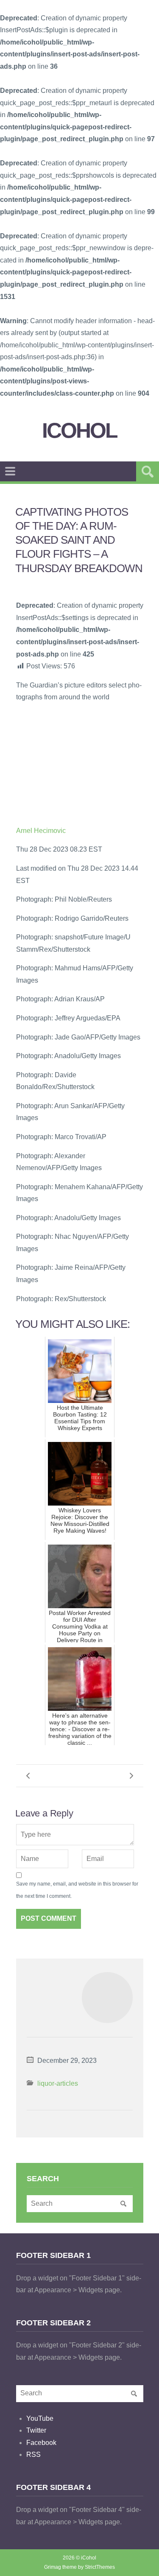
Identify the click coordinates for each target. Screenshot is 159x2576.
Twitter (36, 2430)
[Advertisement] (80, 763)
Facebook (41, 2443)
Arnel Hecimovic (41, 831)
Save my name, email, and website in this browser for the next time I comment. (77, 1890)
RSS (33, 2454)
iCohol (79, 431)
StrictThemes (100, 2567)
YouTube (40, 2418)
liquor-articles (58, 2083)
